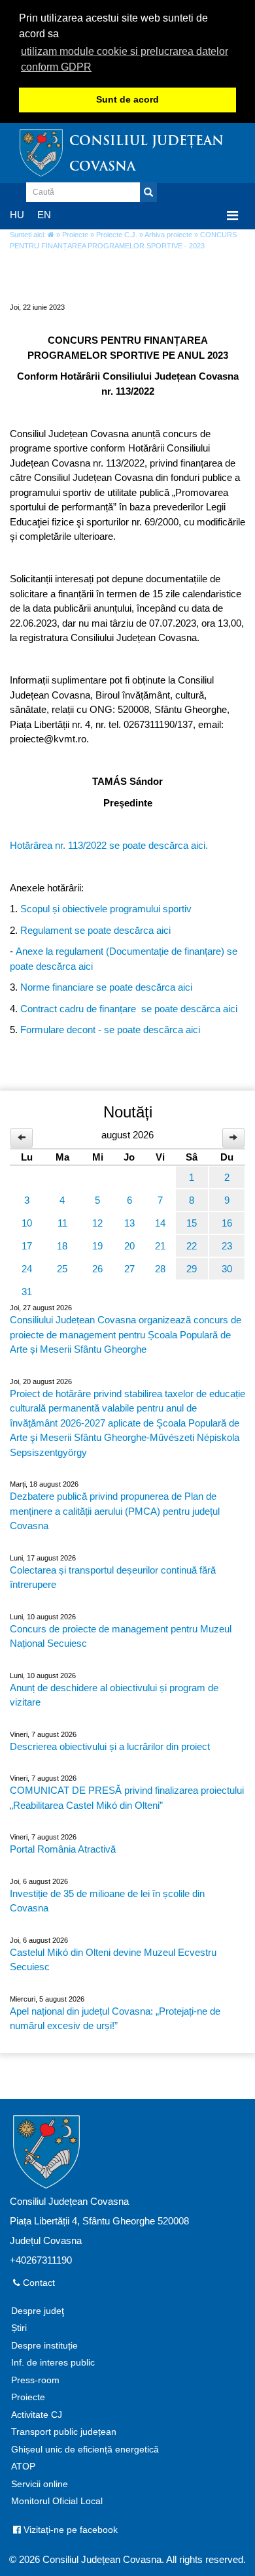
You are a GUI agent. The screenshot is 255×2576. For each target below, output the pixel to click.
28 (160, 1269)
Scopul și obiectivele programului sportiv (106, 909)
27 (129, 1269)
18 (62, 1246)
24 (27, 1269)
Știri (19, 2328)
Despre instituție (44, 2346)
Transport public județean (64, 2432)
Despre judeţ (38, 2311)
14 (160, 1223)
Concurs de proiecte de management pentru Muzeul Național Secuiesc (121, 1636)
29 (192, 1269)
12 (97, 1223)
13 (129, 1223)
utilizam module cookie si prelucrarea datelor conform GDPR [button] (125, 59)
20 (129, 1246)
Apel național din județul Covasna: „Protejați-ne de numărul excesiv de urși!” (115, 2019)
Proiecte (75, 235)
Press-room (35, 2380)
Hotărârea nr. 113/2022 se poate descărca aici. (109, 845)
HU (17, 215)
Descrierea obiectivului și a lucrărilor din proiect (110, 1746)
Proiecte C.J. (117, 235)
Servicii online (40, 2484)
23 (227, 1246)
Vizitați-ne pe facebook (69, 2530)
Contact (38, 2283)
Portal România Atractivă (63, 1849)
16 (227, 1223)
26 (97, 1269)
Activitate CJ (37, 2415)
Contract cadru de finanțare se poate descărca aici (129, 1009)
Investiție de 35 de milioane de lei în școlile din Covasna (107, 1901)
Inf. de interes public (53, 2363)
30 (227, 1269)
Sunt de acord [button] (127, 100)
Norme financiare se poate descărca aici (106, 987)
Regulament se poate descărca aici (95, 930)
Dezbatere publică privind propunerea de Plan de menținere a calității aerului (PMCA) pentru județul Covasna (115, 1511)
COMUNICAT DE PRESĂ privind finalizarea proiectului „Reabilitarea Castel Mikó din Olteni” (127, 1798)
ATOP (23, 2467)
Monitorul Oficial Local (57, 2501)
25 (62, 1269)
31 (27, 1292)
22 (192, 1246)
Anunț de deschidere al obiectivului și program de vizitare (114, 1695)
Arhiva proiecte (168, 235)
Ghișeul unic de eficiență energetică (85, 2450)
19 (97, 1246)
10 (27, 1223)
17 (27, 1246)
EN (44, 215)
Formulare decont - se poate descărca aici (110, 1030)
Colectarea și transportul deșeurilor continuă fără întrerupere (113, 1577)
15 (192, 1223)
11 (62, 1223)
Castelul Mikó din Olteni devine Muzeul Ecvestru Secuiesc (113, 1960)
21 (160, 1246)
